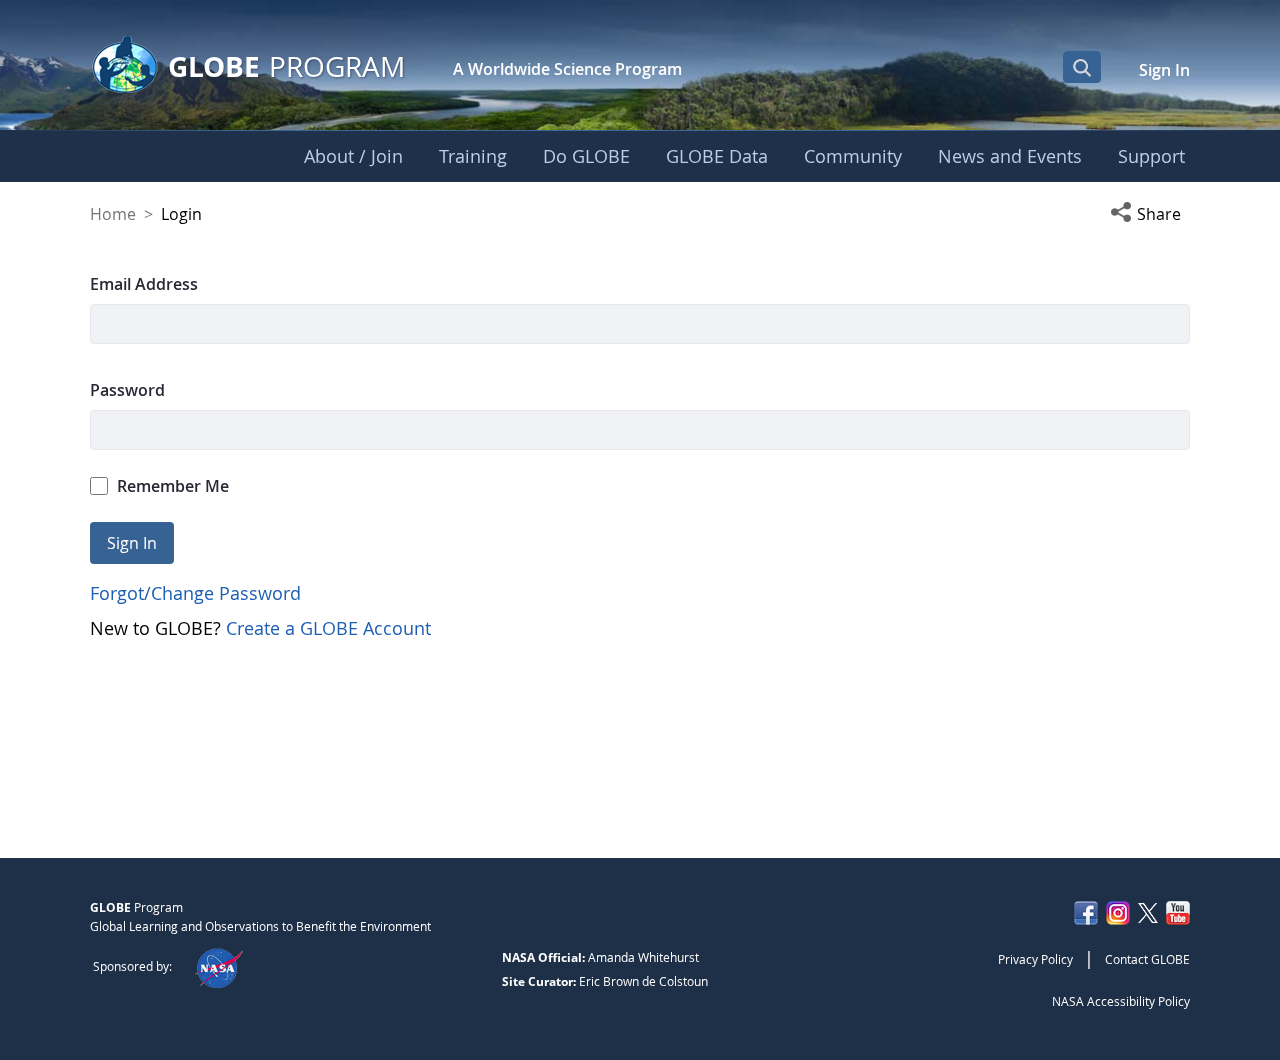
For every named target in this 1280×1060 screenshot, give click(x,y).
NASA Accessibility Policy (1121, 1001)
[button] (1150, 214)
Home (113, 214)
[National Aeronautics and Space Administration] (218, 966)
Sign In (1164, 70)
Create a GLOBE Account (328, 628)
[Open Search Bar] (1082, 67)
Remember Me (173, 486)
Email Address (144, 284)
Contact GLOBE (1147, 959)
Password (127, 390)
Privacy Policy (1035, 959)
